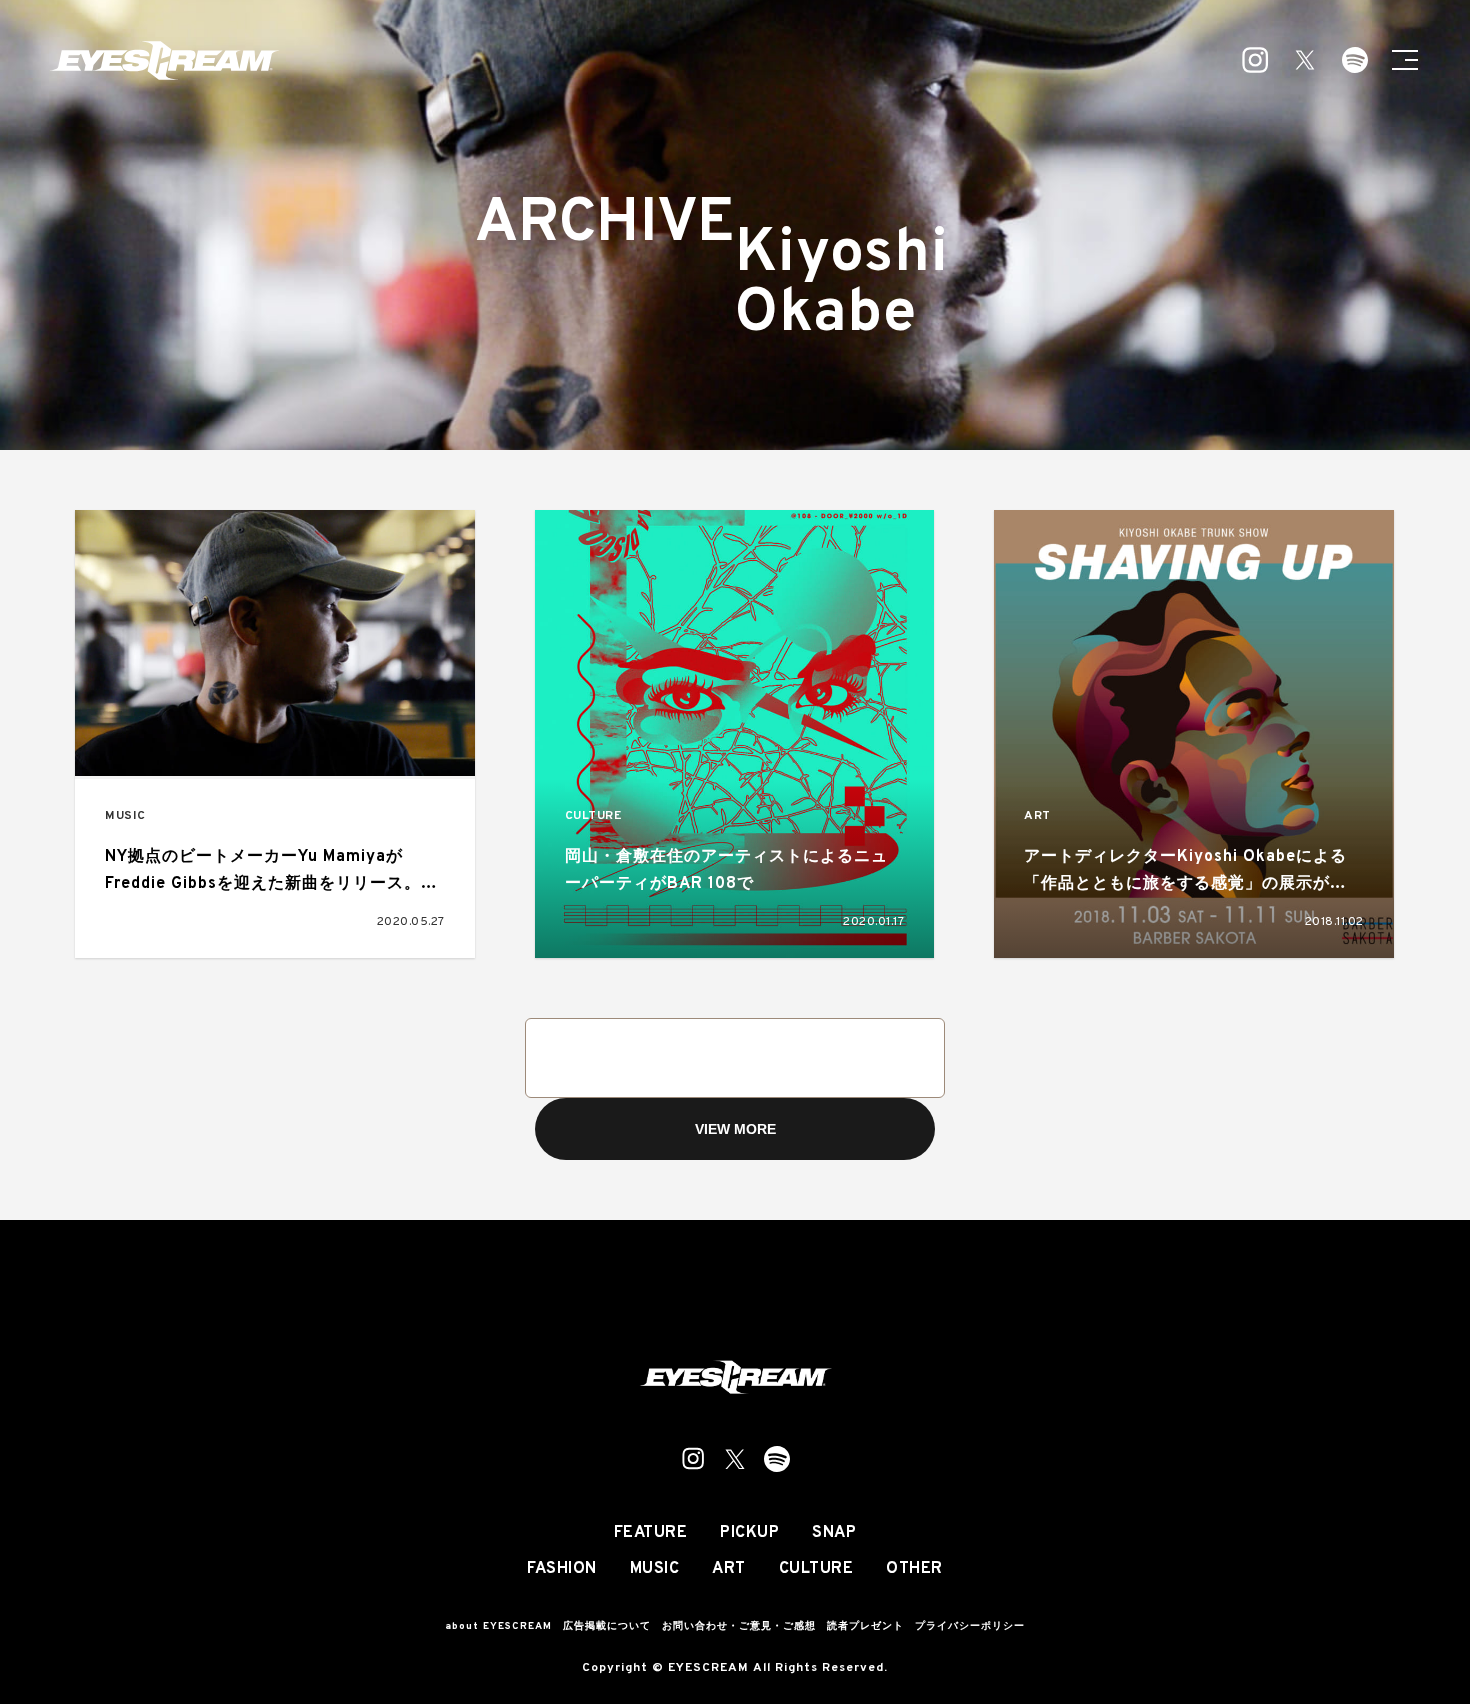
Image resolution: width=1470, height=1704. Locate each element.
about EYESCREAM (498, 1626)
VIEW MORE (735, 1129)
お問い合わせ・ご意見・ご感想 (739, 1626)
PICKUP (749, 1533)
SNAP (834, 1533)
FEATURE (651, 1533)
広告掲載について (607, 1626)
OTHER (914, 1569)
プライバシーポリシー (970, 1626)
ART (1037, 816)
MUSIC (125, 816)
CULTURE (593, 816)
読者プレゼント (865, 1626)
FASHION (562, 1569)
